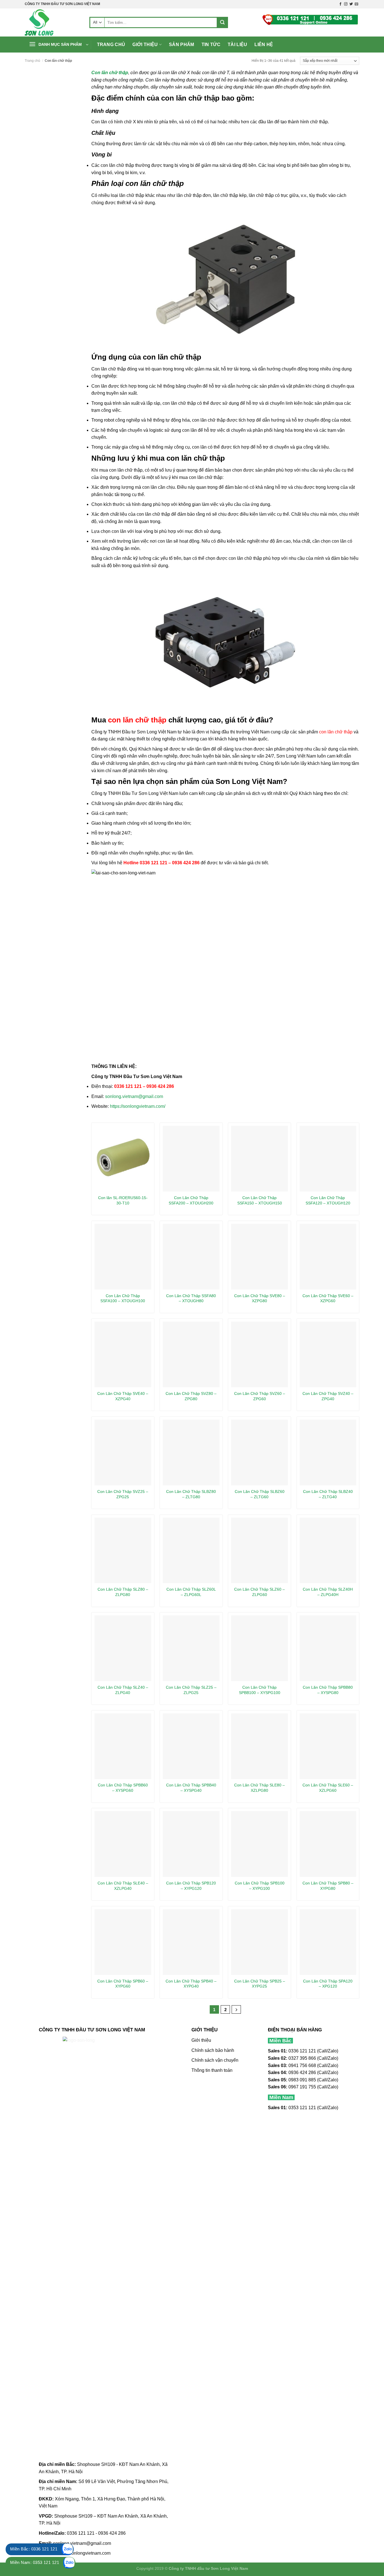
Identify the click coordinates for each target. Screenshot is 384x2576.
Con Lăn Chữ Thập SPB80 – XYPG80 (328, 1886)
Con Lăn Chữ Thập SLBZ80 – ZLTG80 (191, 1494)
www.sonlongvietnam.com (84, 2553)
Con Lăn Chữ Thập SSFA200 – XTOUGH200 (191, 1200)
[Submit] (222, 22)
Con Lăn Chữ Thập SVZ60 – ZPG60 (260, 1396)
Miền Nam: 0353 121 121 (35, 2562)
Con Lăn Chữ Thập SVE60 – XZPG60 (328, 1298)
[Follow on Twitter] (351, 4)
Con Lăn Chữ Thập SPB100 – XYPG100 (260, 1886)
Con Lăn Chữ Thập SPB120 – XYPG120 (191, 1886)
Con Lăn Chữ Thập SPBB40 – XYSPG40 (191, 1788)
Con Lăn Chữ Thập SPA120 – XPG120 (328, 1984)
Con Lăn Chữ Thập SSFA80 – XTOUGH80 (191, 1298)
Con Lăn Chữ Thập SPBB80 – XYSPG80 (328, 1690)
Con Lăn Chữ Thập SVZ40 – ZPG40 (328, 1396)
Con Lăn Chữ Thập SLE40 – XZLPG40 (123, 1886)
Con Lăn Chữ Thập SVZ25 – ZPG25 (123, 1494)
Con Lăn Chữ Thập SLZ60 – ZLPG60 (259, 1592)
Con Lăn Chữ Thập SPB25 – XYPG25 (260, 1984)
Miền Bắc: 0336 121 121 (34, 2549)
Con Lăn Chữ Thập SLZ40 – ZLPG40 (123, 1690)
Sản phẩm (182, 45)
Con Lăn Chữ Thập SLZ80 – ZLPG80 (123, 1592)
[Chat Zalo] (67, 2549)
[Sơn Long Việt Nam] (53, 22)
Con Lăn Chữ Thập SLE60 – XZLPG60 (328, 1788)
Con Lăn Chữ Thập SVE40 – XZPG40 (123, 1396)
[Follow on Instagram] (346, 4)
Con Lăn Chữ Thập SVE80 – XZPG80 (260, 1298)
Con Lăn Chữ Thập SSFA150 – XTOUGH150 (260, 1200)
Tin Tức (211, 45)
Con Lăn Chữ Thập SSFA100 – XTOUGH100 (123, 1298)
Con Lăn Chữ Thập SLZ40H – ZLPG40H (328, 1592)
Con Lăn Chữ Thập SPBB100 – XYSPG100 (260, 1690)
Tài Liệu (238, 45)
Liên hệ (264, 45)
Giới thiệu (145, 45)
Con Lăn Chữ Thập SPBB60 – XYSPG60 (123, 1788)
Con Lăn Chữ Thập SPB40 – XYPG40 (191, 1984)
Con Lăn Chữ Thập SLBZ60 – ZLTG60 (260, 1494)
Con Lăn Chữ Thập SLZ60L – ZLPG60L (191, 1592)
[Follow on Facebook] (340, 4)
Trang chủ (111, 45)
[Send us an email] (356, 4)
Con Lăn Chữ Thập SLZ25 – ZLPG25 (191, 1690)
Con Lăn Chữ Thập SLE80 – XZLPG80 (259, 1788)
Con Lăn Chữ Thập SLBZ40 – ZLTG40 (328, 1494)
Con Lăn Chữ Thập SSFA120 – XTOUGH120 (328, 1200)
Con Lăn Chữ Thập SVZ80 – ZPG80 (191, 1396)
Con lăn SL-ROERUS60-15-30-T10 (123, 1200)
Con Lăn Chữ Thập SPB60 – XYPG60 (123, 1984)
